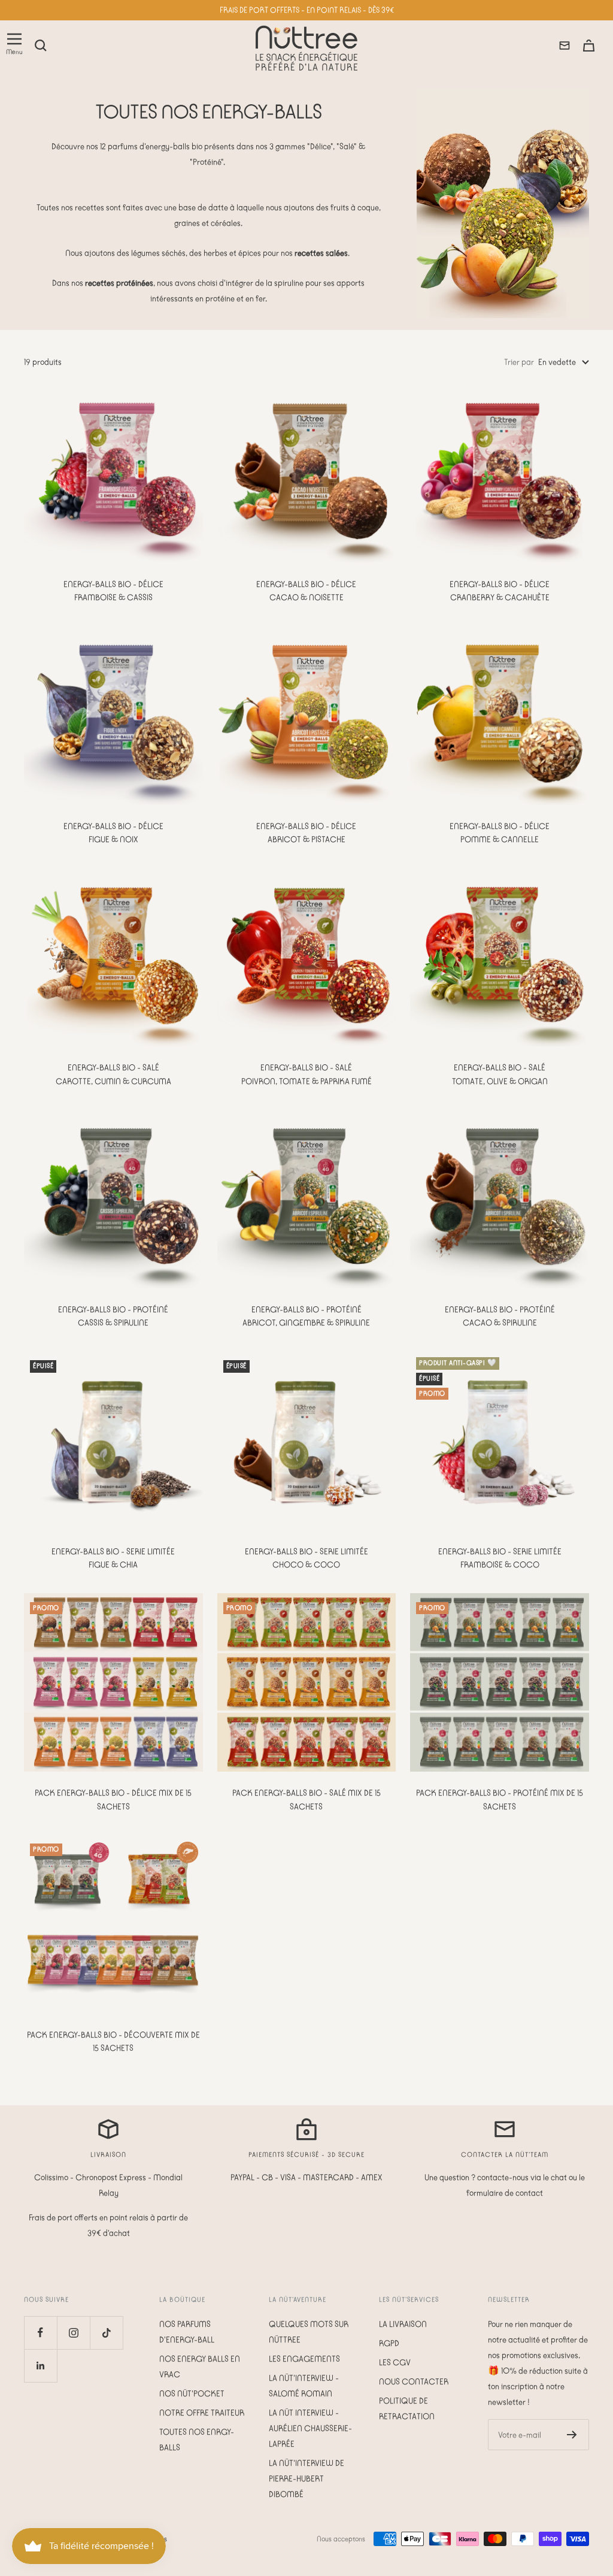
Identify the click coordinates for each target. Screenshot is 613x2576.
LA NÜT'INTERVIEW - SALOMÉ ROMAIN (304, 2386)
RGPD (389, 2343)
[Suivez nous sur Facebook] (40, 2333)
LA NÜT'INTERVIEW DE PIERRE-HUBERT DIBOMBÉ (306, 2478)
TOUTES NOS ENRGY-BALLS (197, 2439)
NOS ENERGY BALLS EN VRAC (200, 2366)
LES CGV (395, 2362)
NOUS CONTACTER (414, 2381)
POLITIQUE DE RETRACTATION (407, 2408)
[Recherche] (41, 46)
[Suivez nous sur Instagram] (73, 2333)
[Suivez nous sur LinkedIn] (40, 2365)
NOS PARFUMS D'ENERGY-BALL (187, 2332)
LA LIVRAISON (403, 2324)
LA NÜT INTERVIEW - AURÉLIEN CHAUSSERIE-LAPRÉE (310, 2428)
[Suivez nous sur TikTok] (106, 2333)
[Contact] (565, 46)
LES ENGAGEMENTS (304, 2359)
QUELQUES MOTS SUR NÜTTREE (309, 2332)
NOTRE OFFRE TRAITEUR (202, 2412)
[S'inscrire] (572, 2435)
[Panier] (589, 46)
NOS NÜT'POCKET (192, 2393)
